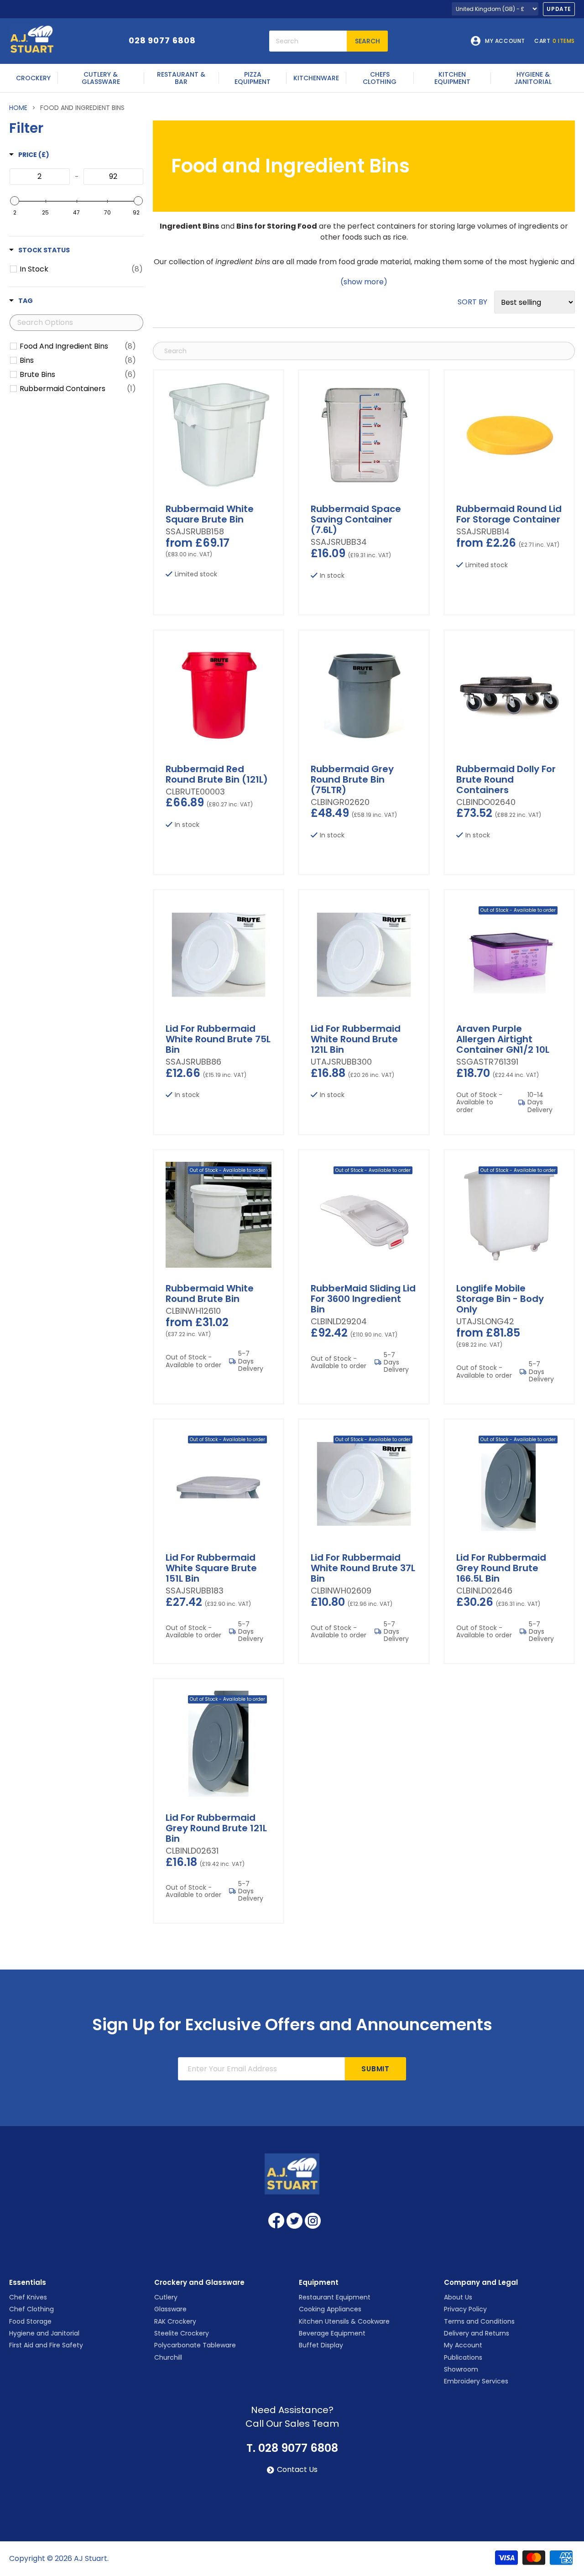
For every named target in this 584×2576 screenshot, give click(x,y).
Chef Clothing (31, 2309)
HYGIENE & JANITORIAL (533, 78)
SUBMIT (375, 2069)
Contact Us (297, 2470)
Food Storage (30, 2321)
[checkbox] (81, 269)
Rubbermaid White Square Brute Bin (210, 514)
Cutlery (166, 2297)
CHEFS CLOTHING (380, 78)
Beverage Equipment (332, 2333)
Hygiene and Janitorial (44, 2333)
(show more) (364, 282)
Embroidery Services (476, 2381)
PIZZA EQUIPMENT (253, 78)
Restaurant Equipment (335, 2297)
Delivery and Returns (477, 2333)
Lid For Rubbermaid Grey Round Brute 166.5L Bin (501, 1568)
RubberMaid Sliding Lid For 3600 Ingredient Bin (363, 1299)
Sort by (472, 302)
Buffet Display (321, 2345)
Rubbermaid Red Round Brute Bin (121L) (217, 774)
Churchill (168, 2357)
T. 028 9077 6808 (292, 2448)
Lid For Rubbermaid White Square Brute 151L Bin (211, 1568)
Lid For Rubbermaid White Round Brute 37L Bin (363, 1568)
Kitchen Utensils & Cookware (344, 2321)
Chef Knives (28, 2297)
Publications (463, 2357)
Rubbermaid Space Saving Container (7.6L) (356, 519)
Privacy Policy (465, 2309)
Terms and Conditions (479, 2321)
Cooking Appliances (330, 2309)
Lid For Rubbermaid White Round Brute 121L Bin (356, 1039)
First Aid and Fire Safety (46, 2345)
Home (18, 108)
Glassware (170, 2309)
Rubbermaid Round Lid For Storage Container (509, 514)
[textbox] (40, 177)
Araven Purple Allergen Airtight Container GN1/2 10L (503, 1039)
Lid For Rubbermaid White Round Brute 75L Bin (218, 1039)
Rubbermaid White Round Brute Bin (210, 1293)
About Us (458, 2297)
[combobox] (308, 41)
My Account (463, 2345)
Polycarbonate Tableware (195, 2345)
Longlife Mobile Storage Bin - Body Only (500, 1299)
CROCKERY (33, 78)
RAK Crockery (175, 2321)
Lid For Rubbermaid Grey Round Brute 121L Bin (216, 1828)
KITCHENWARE (316, 78)
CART (555, 41)
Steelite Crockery (182, 2333)
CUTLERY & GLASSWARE (101, 78)
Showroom (461, 2369)
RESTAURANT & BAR (181, 78)
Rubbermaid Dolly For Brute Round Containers (506, 779)
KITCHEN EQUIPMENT (452, 78)
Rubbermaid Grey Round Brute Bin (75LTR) (352, 779)
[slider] (15, 201)
